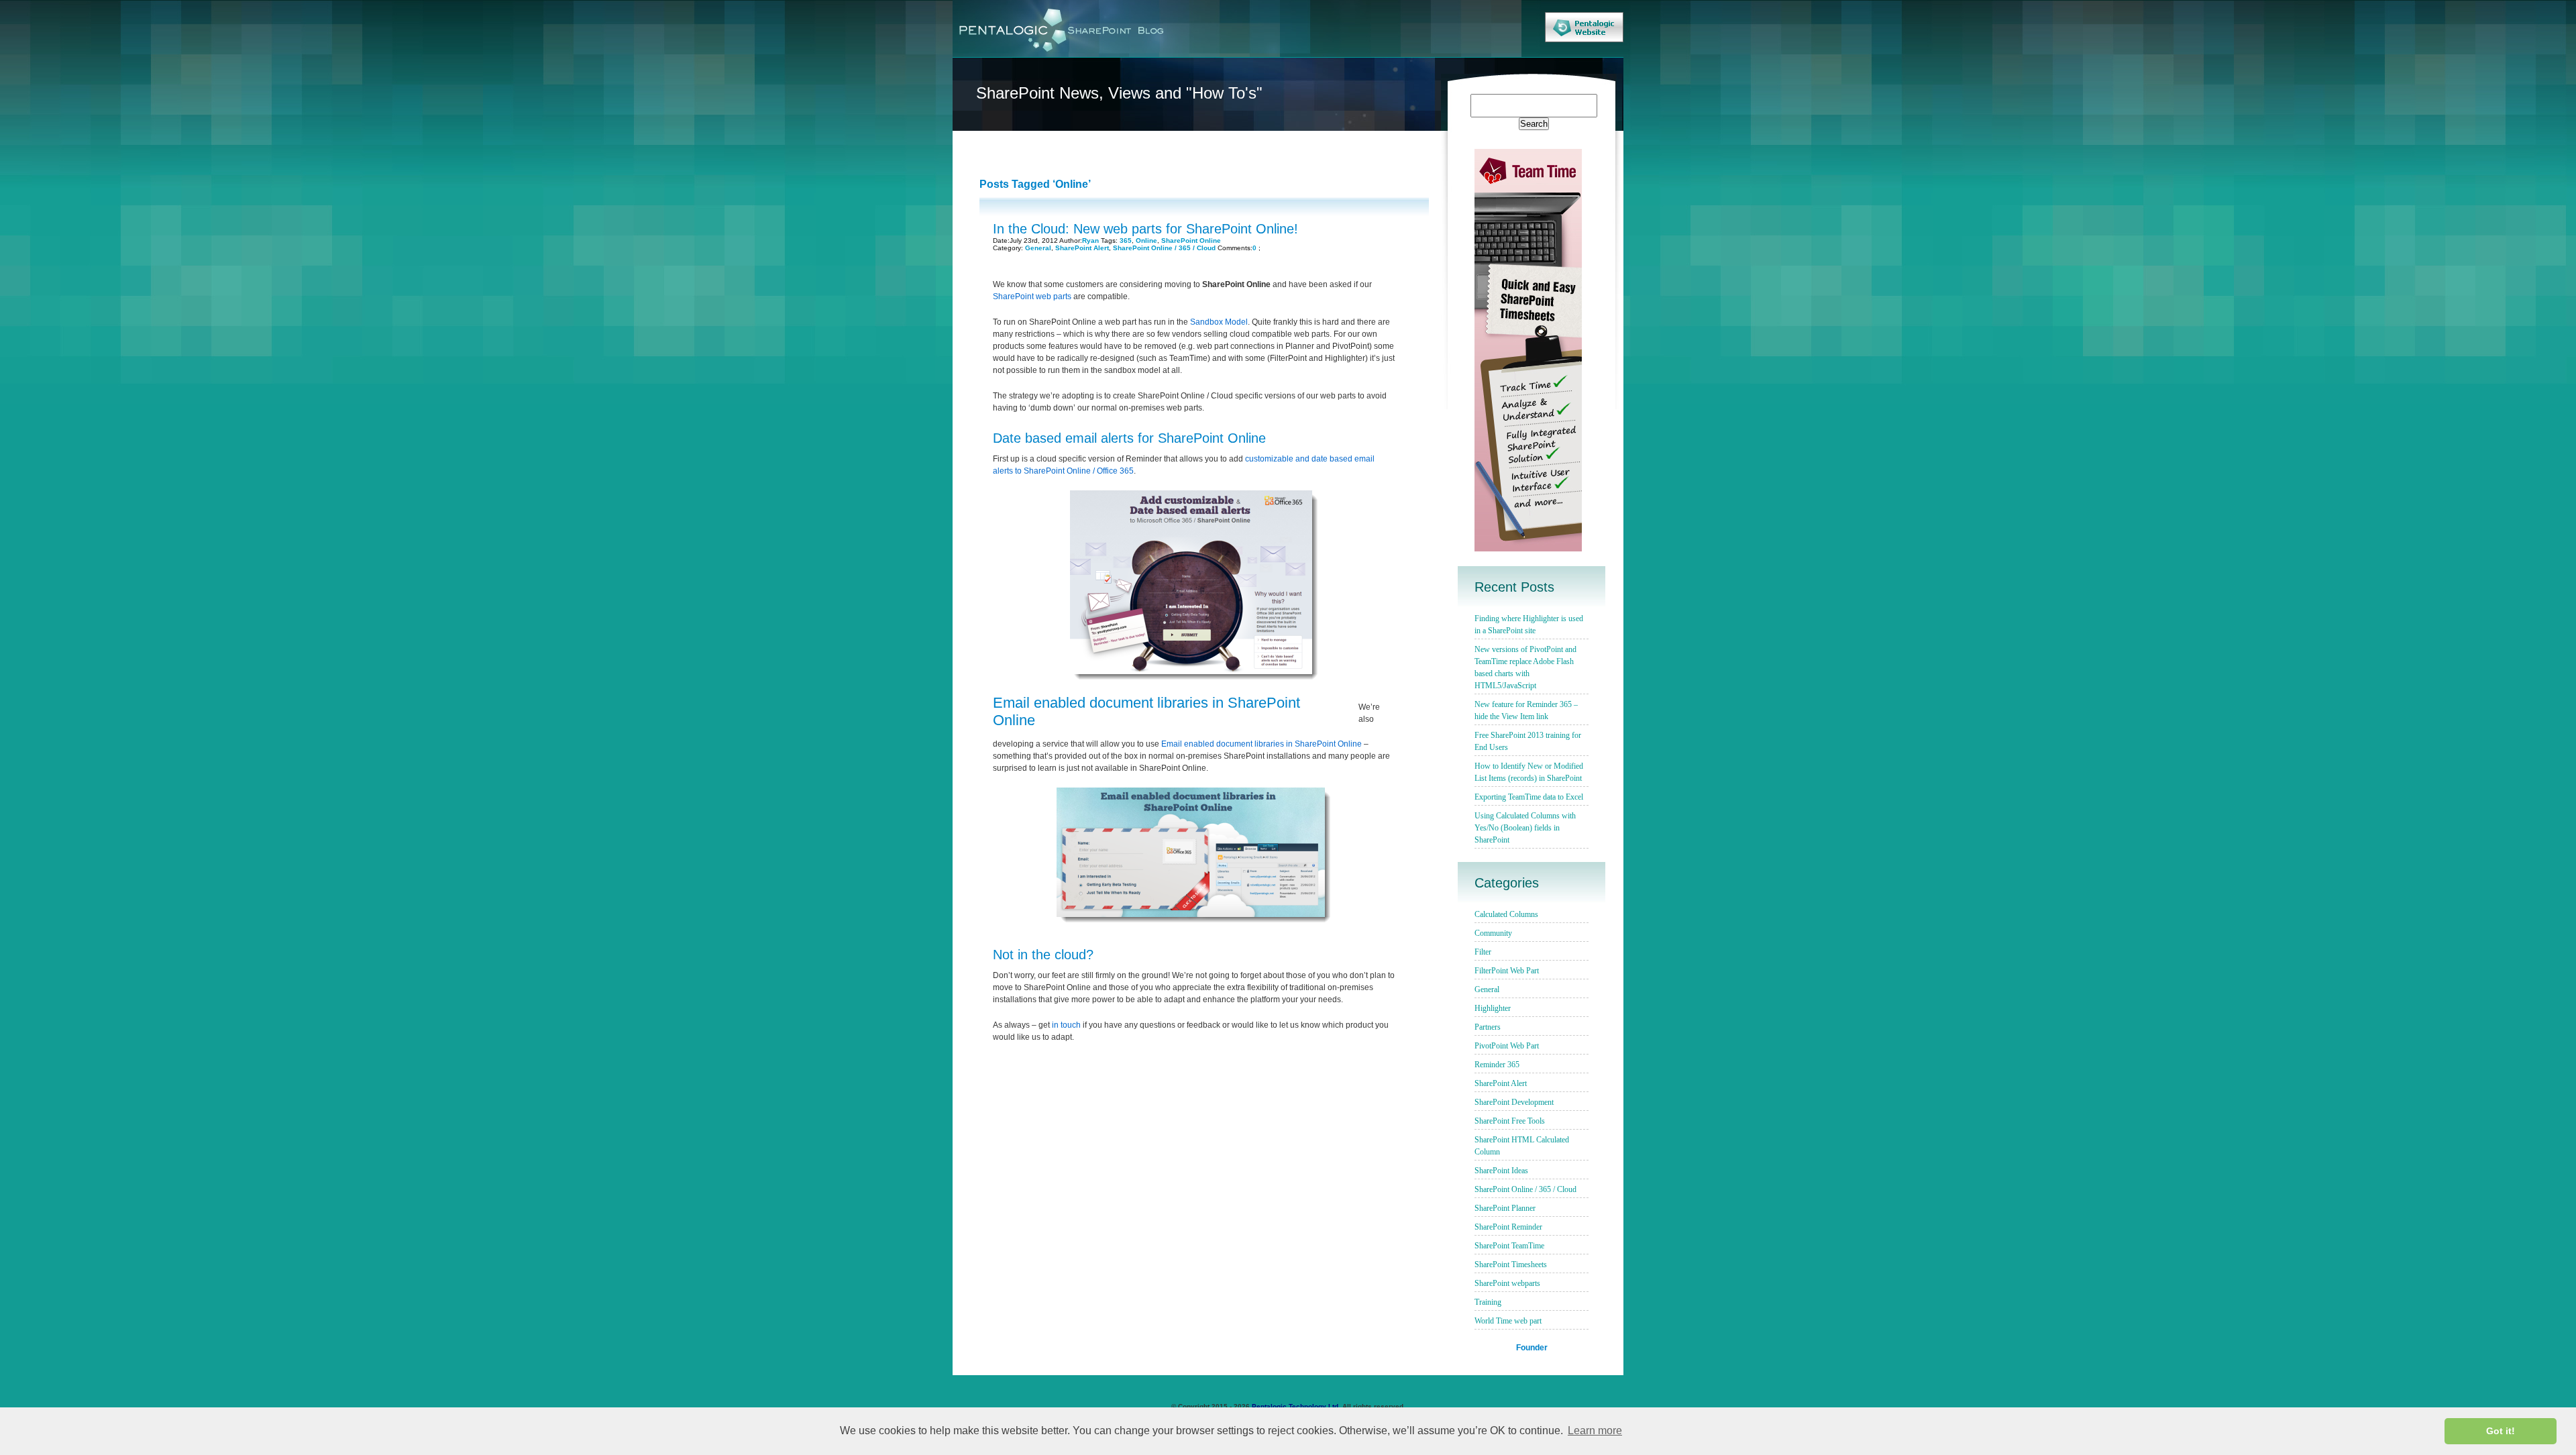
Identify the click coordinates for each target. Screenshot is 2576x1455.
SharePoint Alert (1082, 248)
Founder (1532, 1347)
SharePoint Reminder (1508, 1227)
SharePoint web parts (1032, 297)
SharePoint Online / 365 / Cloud (1164, 248)
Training (1488, 1302)
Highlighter (1493, 1008)
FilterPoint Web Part (1507, 971)
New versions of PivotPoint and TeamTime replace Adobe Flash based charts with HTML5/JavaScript (1525, 667)
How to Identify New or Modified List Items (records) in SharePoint (1529, 772)
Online (1146, 240)
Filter (1483, 952)
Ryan (1090, 240)
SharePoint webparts (1507, 1283)
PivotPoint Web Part (1507, 1046)
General (1038, 248)
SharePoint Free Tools (1510, 1121)
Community (1493, 933)
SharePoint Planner (1505, 1208)
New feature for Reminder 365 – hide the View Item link (1526, 710)
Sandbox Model (1219, 322)
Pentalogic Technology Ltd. (1296, 1406)
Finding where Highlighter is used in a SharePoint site (1529, 625)
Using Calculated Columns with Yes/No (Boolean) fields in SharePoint (1525, 828)
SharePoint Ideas (1501, 1171)
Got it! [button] (2501, 1431)
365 (1126, 240)
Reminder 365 (1497, 1065)
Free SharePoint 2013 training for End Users (1528, 741)
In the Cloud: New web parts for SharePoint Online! (1145, 229)
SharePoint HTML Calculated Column (1522, 1146)
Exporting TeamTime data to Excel (1529, 797)
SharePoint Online (1191, 240)
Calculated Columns (1506, 914)
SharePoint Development (1514, 1102)
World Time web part (1508, 1321)
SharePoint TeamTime (1509, 1246)
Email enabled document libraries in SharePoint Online (1262, 744)
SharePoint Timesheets (1511, 1264)
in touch (1066, 1025)
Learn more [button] (1595, 1431)
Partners (1488, 1027)
